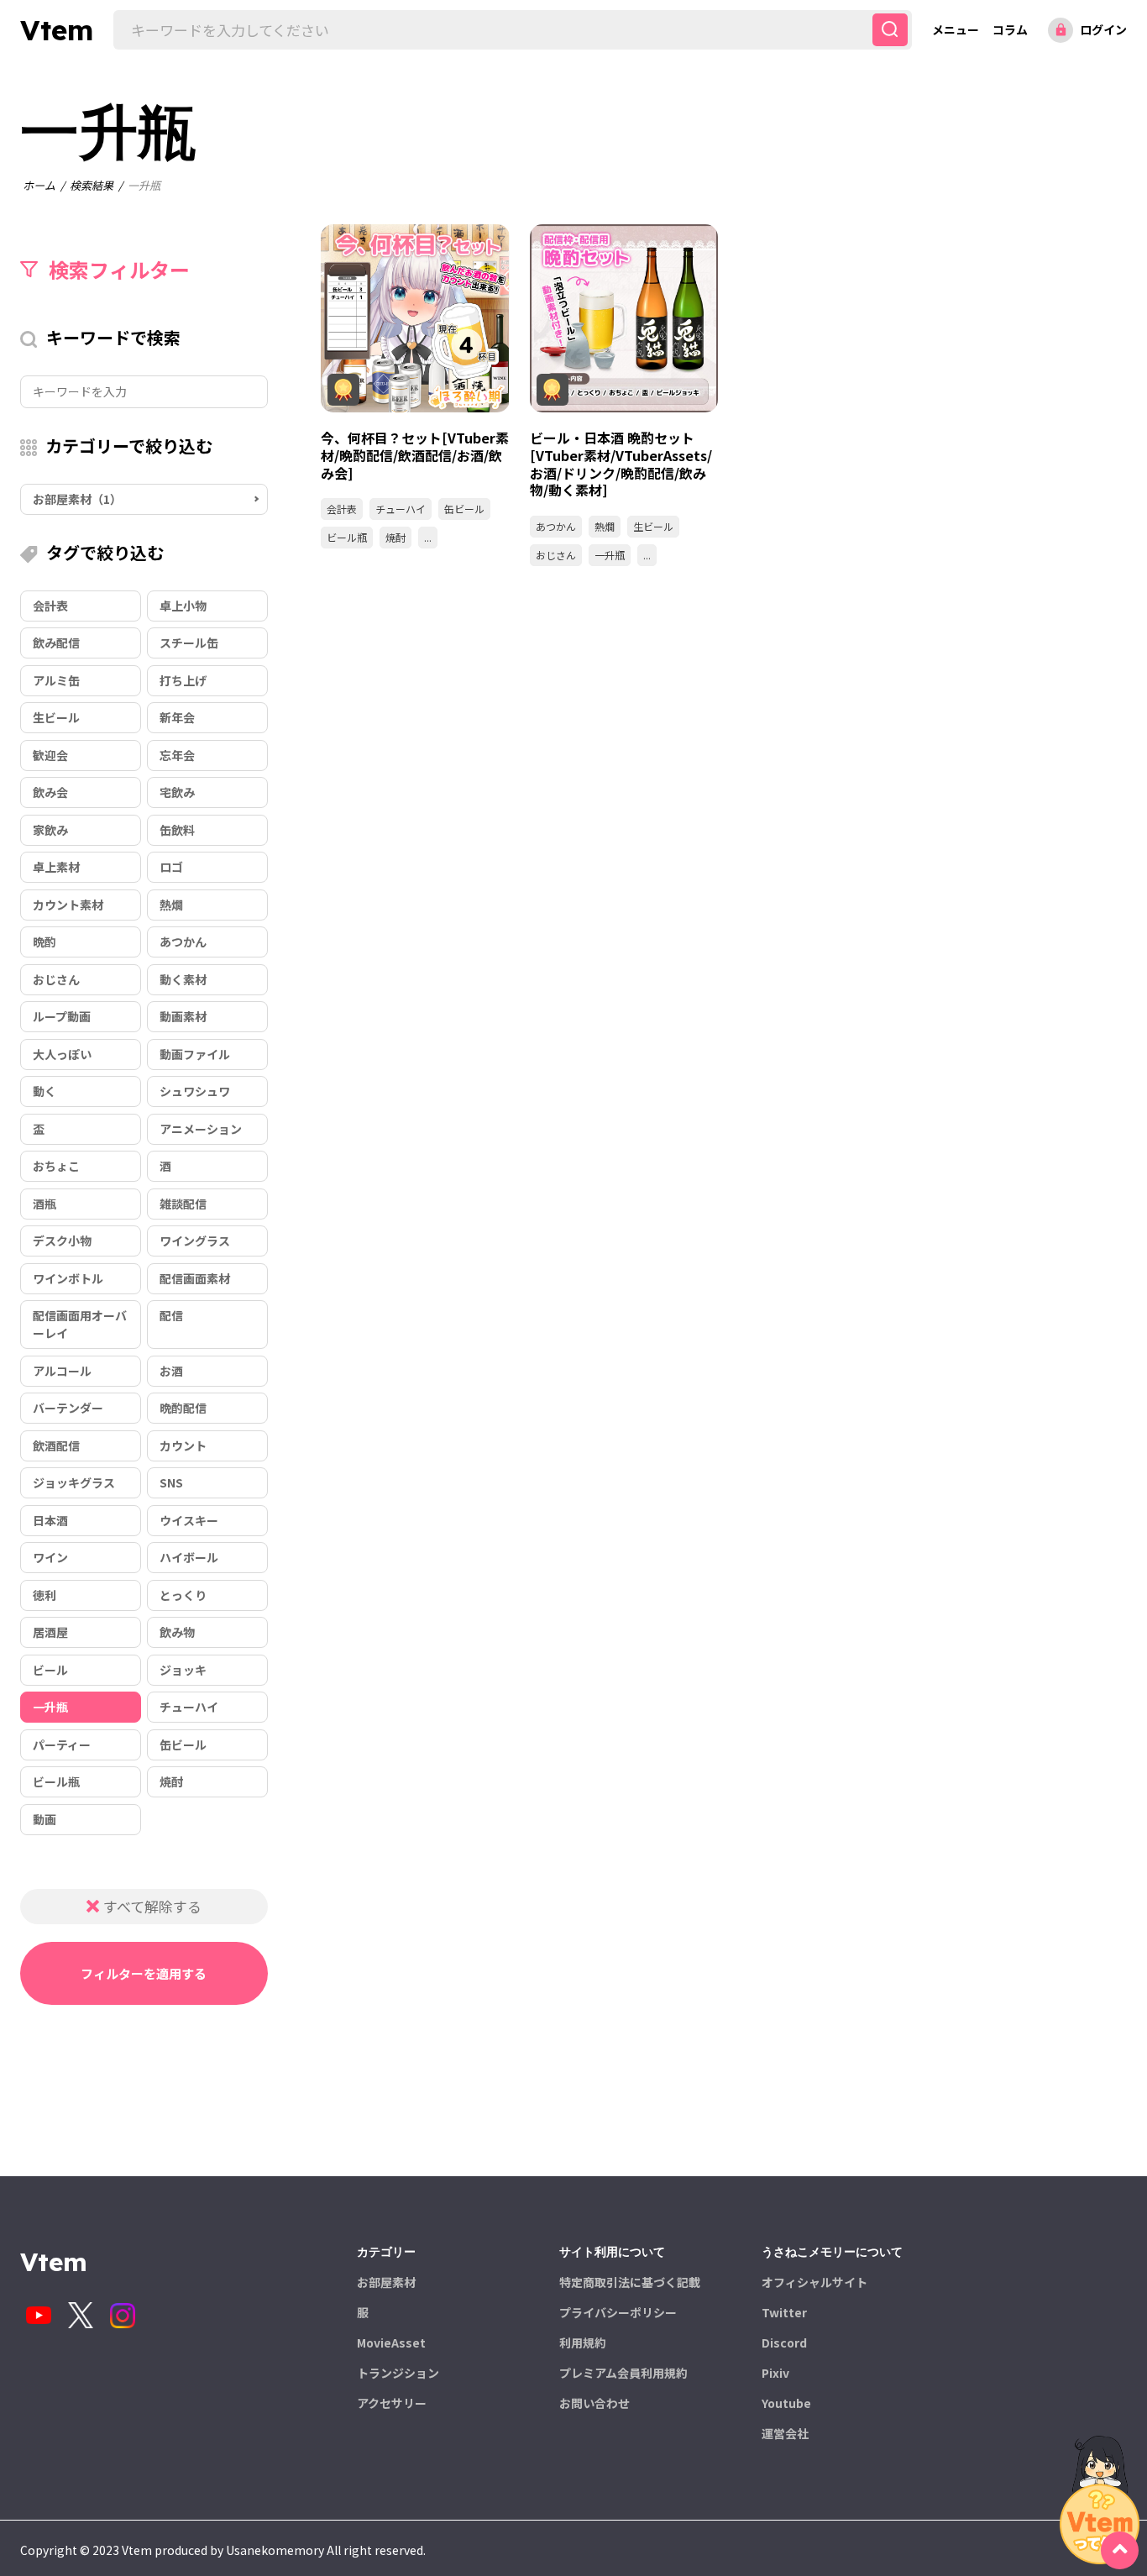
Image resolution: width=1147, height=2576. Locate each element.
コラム (1010, 29)
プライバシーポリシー (618, 2312)
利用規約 (583, 2343)
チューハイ (401, 509)
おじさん (556, 555)
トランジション (398, 2373)
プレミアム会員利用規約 (623, 2373)
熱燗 (605, 526)
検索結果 (92, 185)
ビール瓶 (347, 537)
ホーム (39, 185)
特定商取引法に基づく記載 (630, 2282)
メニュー (956, 29)
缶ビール (464, 509)
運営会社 (785, 2433)
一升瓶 (610, 555)
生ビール (653, 526)
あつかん (556, 526)
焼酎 (395, 537)
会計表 (342, 509)
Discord (784, 2343)
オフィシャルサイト (814, 2282)
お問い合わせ (594, 2403)
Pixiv (775, 2373)
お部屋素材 (386, 2282)
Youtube (786, 2403)
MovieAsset (391, 2343)
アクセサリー (392, 2403)
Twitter (784, 2312)
